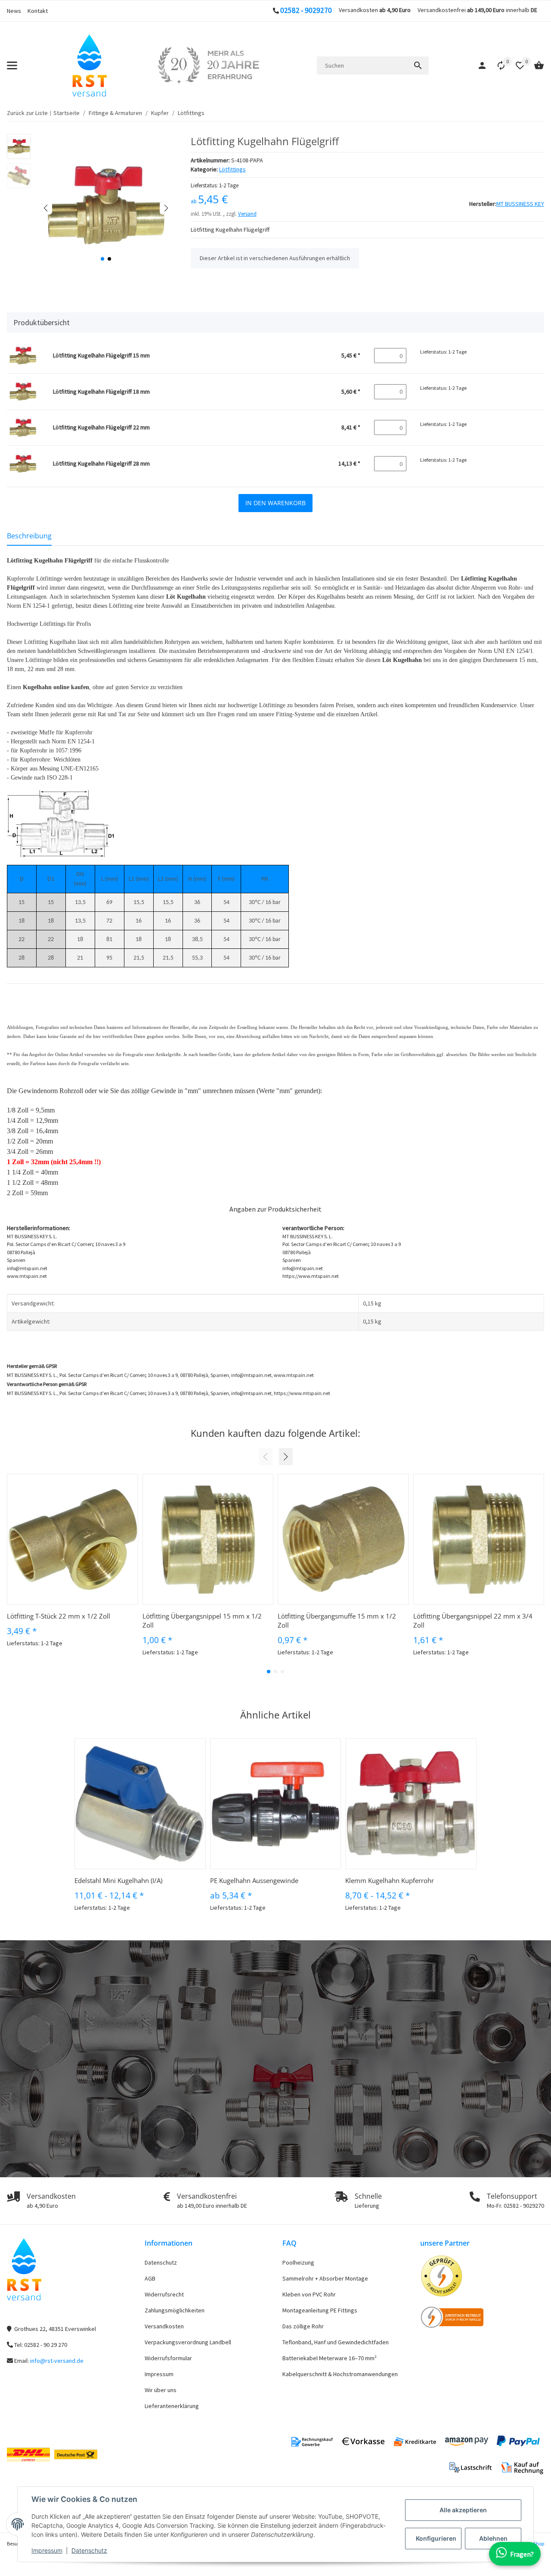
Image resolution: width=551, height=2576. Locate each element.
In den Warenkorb (275, 503)
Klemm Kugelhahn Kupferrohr (390, 1880)
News (14, 11)
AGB (150, 2278)
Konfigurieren (436, 2538)
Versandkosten (164, 2326)
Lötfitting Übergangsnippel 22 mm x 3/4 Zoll (473, 1620)
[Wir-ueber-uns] (208, 65)
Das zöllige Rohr (303, 2326)
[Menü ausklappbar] (12, 65)
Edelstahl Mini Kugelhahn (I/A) (118, 1880)
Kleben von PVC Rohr (309, 2294)
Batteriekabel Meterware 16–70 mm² (330, 2358)
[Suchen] (418, 65)
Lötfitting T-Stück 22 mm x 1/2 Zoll (59, 1616)
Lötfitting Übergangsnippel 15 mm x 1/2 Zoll (202, 1620)
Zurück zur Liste (27, 113)
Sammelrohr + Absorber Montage (325, 2278)
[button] (497, 65)
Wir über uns (161, 2390)
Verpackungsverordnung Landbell (188, 2342)
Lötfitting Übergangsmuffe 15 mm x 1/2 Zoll (337, 1620)
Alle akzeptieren (463, 2510)
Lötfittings (232, 169)
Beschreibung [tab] (29, 536)
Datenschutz (89, 2550)
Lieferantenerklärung (172, 2406)
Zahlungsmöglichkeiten (175, 2310)
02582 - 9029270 (306, 10)
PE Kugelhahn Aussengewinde (254, 1880)
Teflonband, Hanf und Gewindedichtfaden (336, 2342)
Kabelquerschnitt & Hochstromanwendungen (340, 2374)
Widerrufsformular (168, 2358)
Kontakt (38, 11)
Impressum (47, 2550)
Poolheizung (298, 2262)
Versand (247, 214)
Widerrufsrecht (164, 2294)
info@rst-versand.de (57, 2361)
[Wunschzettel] (516, 65)
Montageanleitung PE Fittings (320, 2310)
